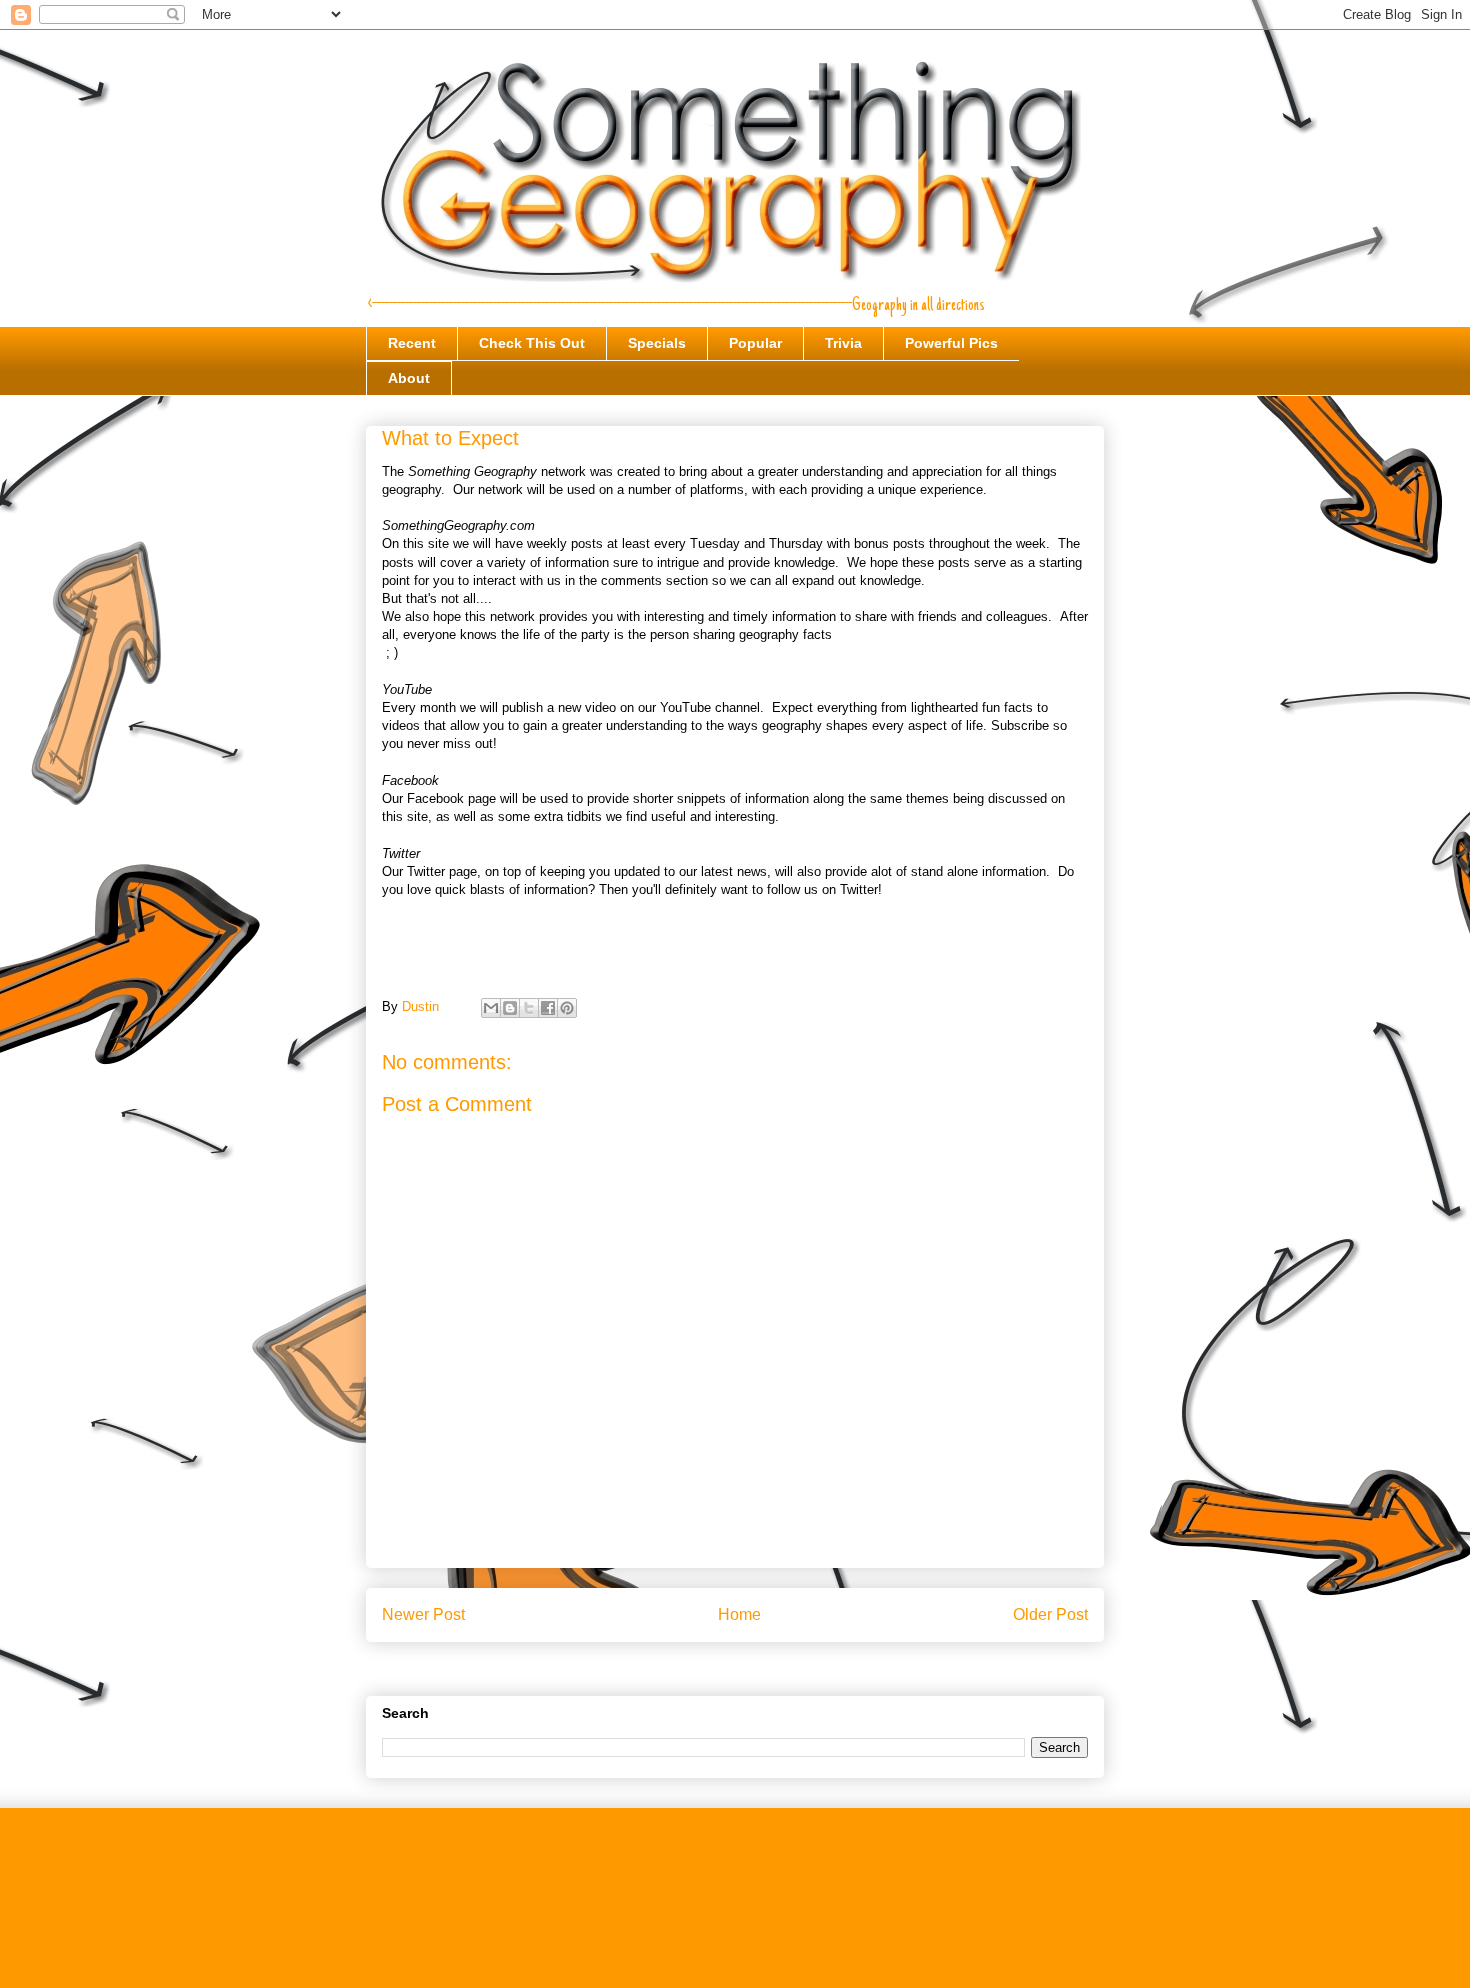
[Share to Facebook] (548, 1008)
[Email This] (491, 1008)
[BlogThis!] (510, 1008)
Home (739, 1614)
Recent (412, 343)
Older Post (1050, 1614)
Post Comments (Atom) (775, 1666)
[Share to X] (529, 1008)
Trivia (843, 343)
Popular (755, 343)
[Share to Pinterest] (567, 1008)
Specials (657, 343)
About (409, 378)
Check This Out (532, 343)
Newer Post (423, 1614)
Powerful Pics (951, 343)
